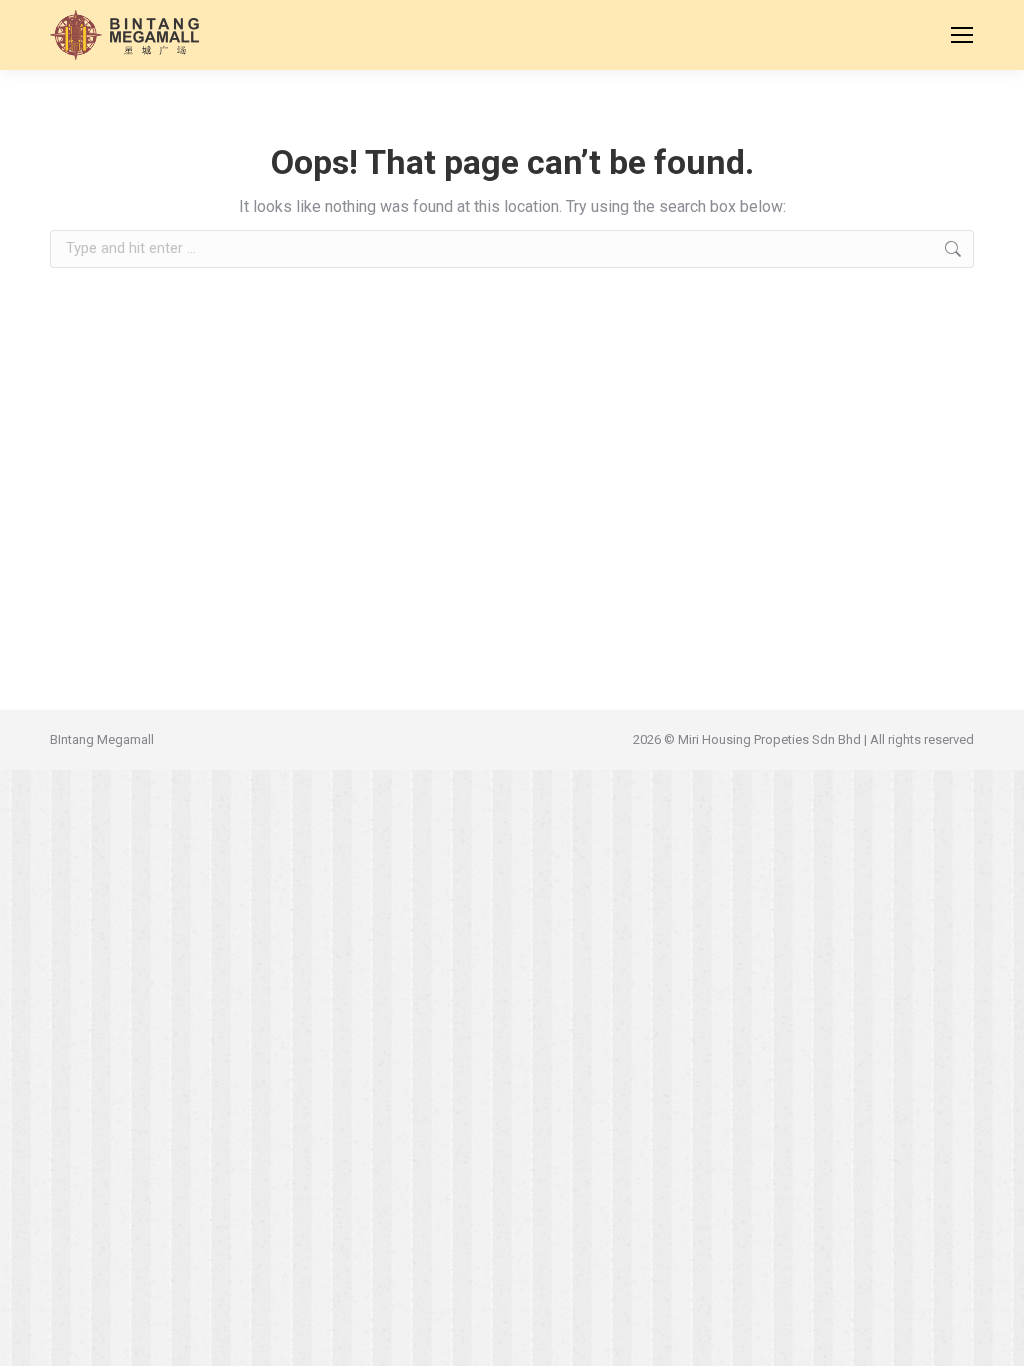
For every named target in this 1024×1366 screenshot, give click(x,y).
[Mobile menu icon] (962, 35)
